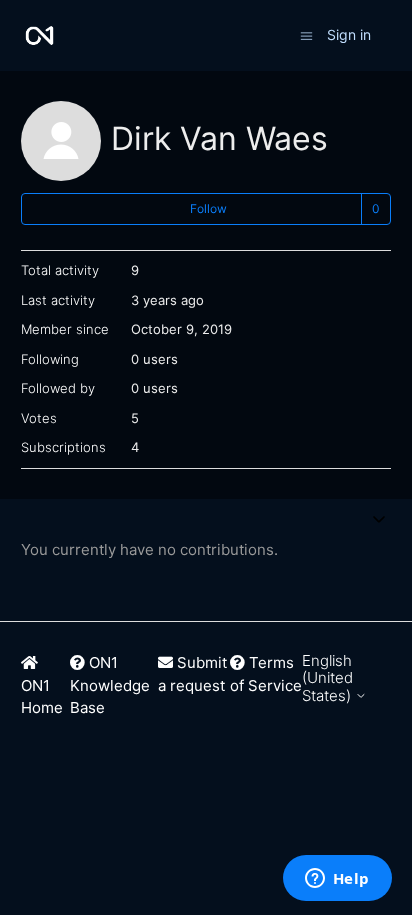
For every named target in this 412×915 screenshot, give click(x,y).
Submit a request (192, 674)
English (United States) (328, 678)
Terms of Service (266, 674)
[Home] (39, 35)
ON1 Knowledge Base (110, 685)
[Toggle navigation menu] (306, 34)
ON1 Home (42, 697)
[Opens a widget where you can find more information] (337, 880)
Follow (208, 208)
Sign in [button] (349, 34)
